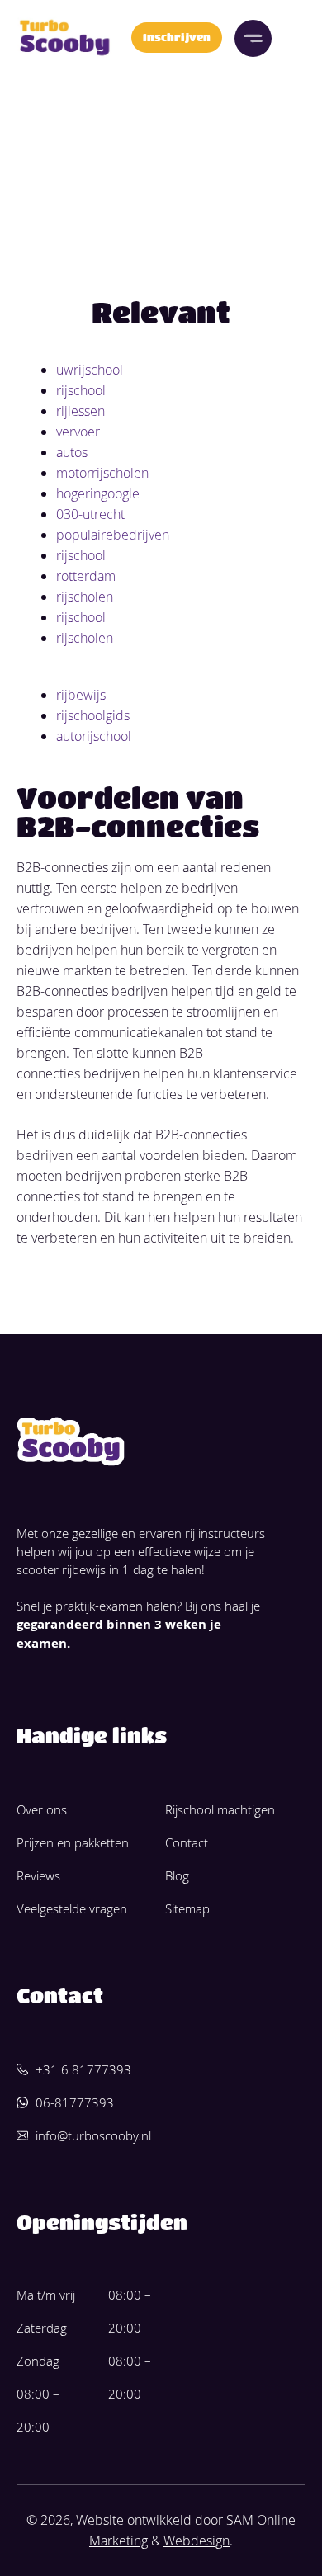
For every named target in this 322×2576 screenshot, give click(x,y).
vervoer (78, 432)
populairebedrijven (113, 535)
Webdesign (197, 2541)
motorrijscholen (102, 473)
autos (72, 452)
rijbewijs (81, 695)
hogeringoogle (98, 493)
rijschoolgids (93, 715)
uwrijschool (90, 370)
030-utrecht (90, 514)
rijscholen (85, 597)
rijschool (81, 390)
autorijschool (94, 736)
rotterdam (86, 576)
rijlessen (80, 411)
